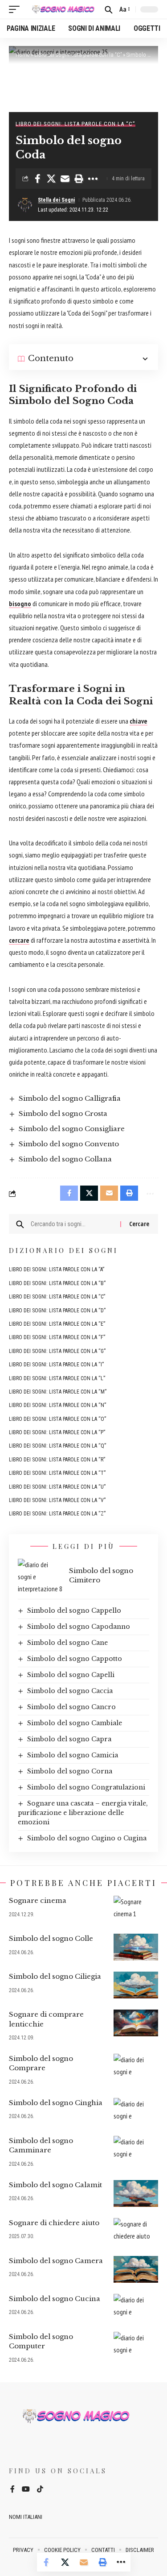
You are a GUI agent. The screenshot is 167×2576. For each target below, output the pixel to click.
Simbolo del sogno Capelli (71, 1675)
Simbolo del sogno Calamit (55, 2185)
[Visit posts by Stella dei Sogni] (25, 205)
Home (22, 55)
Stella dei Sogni (56, 200)
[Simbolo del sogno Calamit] (136, 2193)
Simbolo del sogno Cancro (71, 1707)
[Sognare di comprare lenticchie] (136, 2023)
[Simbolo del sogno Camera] (136, 2269)
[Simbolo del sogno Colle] (136, 1947)
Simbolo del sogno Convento (69, 1144)
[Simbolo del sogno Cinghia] (136, 2111)
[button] (16, 9)
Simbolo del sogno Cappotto (75, 1659)
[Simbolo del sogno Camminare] (136, 2149)
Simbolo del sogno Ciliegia (55, 1976)
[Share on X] (51, 179)
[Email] (65, 179)
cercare (19, 940)
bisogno (20, 603)
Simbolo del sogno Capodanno (79, 1627)
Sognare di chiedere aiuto (54, 2223)
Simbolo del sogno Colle (51, 1938)
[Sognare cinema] (136, 1909)
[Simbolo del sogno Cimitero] (40, 1575)
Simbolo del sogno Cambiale (75, 1723)
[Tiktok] (40, 2490)
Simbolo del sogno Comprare (41, 2063)
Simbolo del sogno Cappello (74, 1611)
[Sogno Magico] (63, 9)
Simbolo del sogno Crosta (63, 1113)
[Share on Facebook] (37, 179)
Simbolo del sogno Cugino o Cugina (87, 1838)
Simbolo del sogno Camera (56, 2261)
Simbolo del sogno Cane (67, 1643)
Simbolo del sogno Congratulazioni (86, 1787)
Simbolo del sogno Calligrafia (70, 1098)
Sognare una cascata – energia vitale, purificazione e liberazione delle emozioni (83, 1813)
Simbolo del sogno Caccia (70, 1691)
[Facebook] (12, 2490)
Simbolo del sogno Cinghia (56, 2103)
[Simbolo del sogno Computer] (136, 2345)
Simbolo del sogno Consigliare (72, 1129)
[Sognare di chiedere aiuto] (136, 2231)
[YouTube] (26, 2490)
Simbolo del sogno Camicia (73, 1755)
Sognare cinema (38, 1900)
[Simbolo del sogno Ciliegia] (136, 1985)
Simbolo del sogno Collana (65, 1159)
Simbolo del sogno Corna (70, 1771)
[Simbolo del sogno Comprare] (136, 2067)
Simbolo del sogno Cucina (55, 2299)
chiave (138, 721)
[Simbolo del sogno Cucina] (136, 2307)
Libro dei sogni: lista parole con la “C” (78, 55)
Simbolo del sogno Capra (69, 1739)
